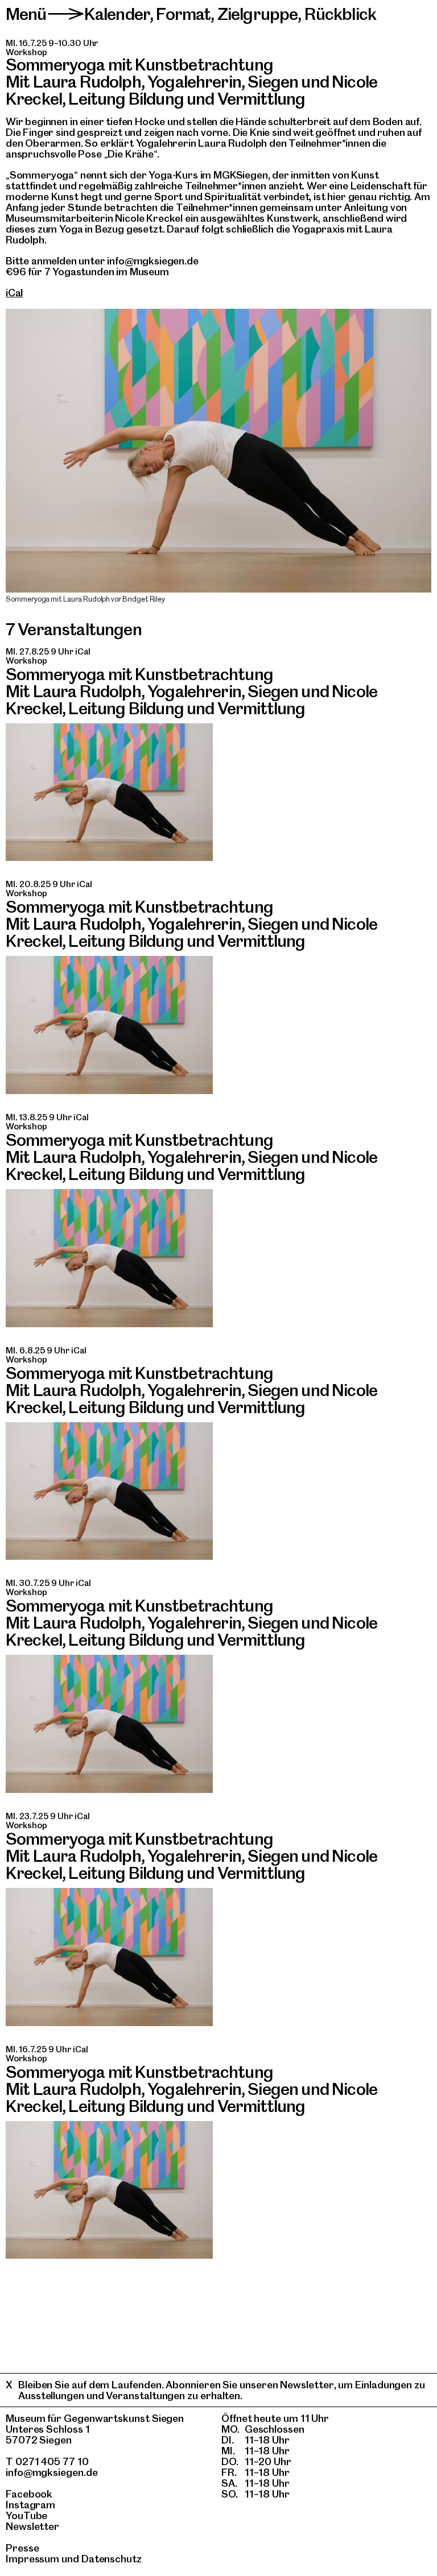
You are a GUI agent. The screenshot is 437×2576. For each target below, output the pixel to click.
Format (183, 14)
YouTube (26, 2515)
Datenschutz (112, 2559)
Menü (26, 14)
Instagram (30, 2505)
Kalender (117, 14)
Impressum (32, 2559)
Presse (22, 2548)
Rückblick (340, 14)
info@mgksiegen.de (52, 2472)
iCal (14, 293)
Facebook (29, 2494)
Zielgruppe (258, 14)
